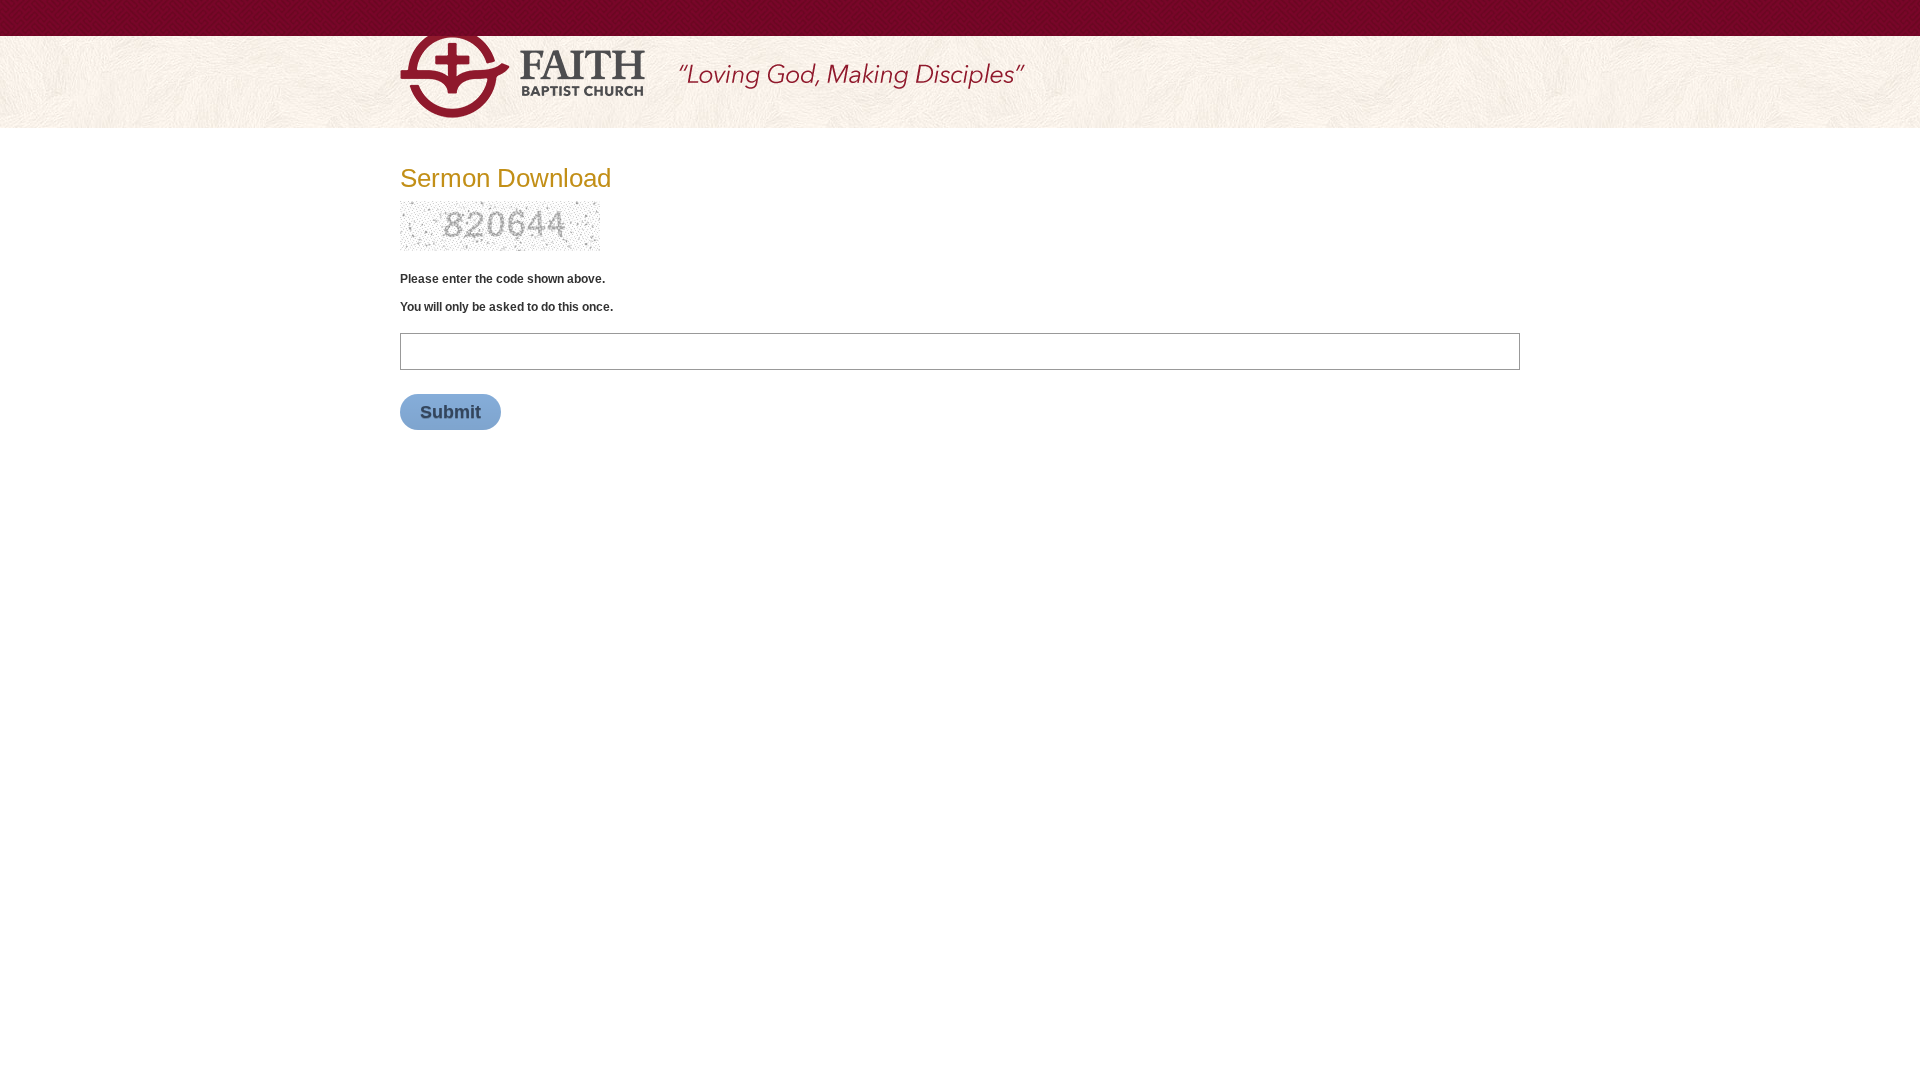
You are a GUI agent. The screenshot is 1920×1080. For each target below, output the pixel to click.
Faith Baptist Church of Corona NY (522, 73)
